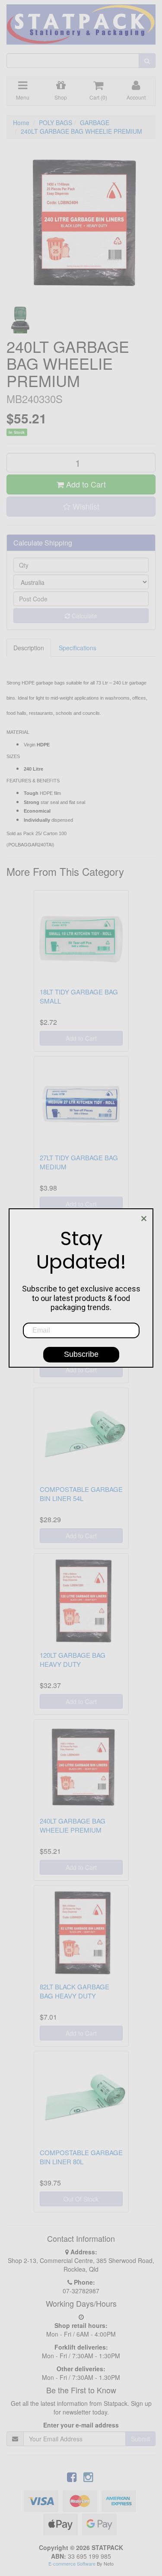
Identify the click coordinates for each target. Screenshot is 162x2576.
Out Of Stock (81, 2199)
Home (21, 123)
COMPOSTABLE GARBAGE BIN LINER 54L (81, 1494)
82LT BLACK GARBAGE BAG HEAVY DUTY (75, 1991)
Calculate (84, 616)
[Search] (147, 61)
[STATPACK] (81, 21)
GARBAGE (95, 123)
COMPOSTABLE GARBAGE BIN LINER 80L (81, 2157)
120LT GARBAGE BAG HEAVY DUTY (73, 1659)
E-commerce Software (72, 2563)
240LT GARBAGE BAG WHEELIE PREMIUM (81, 131)
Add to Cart (85, 484)
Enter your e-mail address (81, 2425)
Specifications (78, 648)
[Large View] (20, 320)
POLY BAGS (56, 123)
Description (29, 648)
